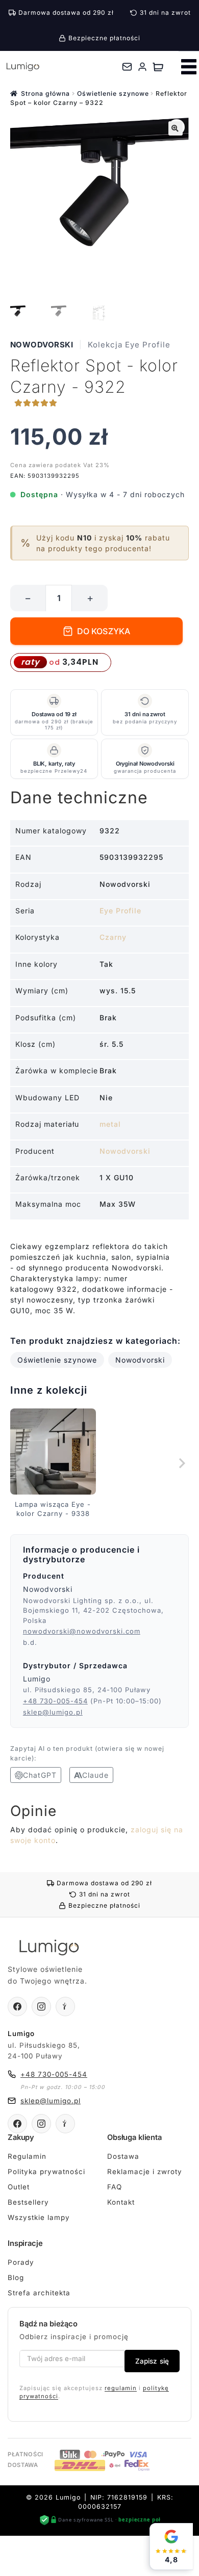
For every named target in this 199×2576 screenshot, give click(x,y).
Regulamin (27, 2156)
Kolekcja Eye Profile (129, 345)
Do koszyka (104, 631)
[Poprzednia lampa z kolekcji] (18, 1463)
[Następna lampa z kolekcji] (181, 1463)
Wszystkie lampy (39, 2217)
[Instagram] (41, 2006)
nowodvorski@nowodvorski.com (82, 1631)
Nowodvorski (42, 345)
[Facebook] (17, 2006)
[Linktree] (65, 2006)
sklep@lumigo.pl (53, 1712)
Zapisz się (152, 2361)
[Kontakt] (127, 67)
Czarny (113, 937)
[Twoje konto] (142, 67)
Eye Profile (120, 911)
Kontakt (121, 2202)
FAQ (115, 2187)
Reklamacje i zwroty (145, 2172)
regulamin (121, 2388)
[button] (176, 128)
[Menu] (189, 67)
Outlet (19, 2187)
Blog (16, 2277)
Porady (21, 2262)
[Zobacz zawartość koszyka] (158, 67)
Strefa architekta (39, 2293)
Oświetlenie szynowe (113, 93)
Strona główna (45, 93)
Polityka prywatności (46, 2172)
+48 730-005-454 (55, 1701)
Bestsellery (28, 2202)
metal (110, 1124)
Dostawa (123, 2156)
